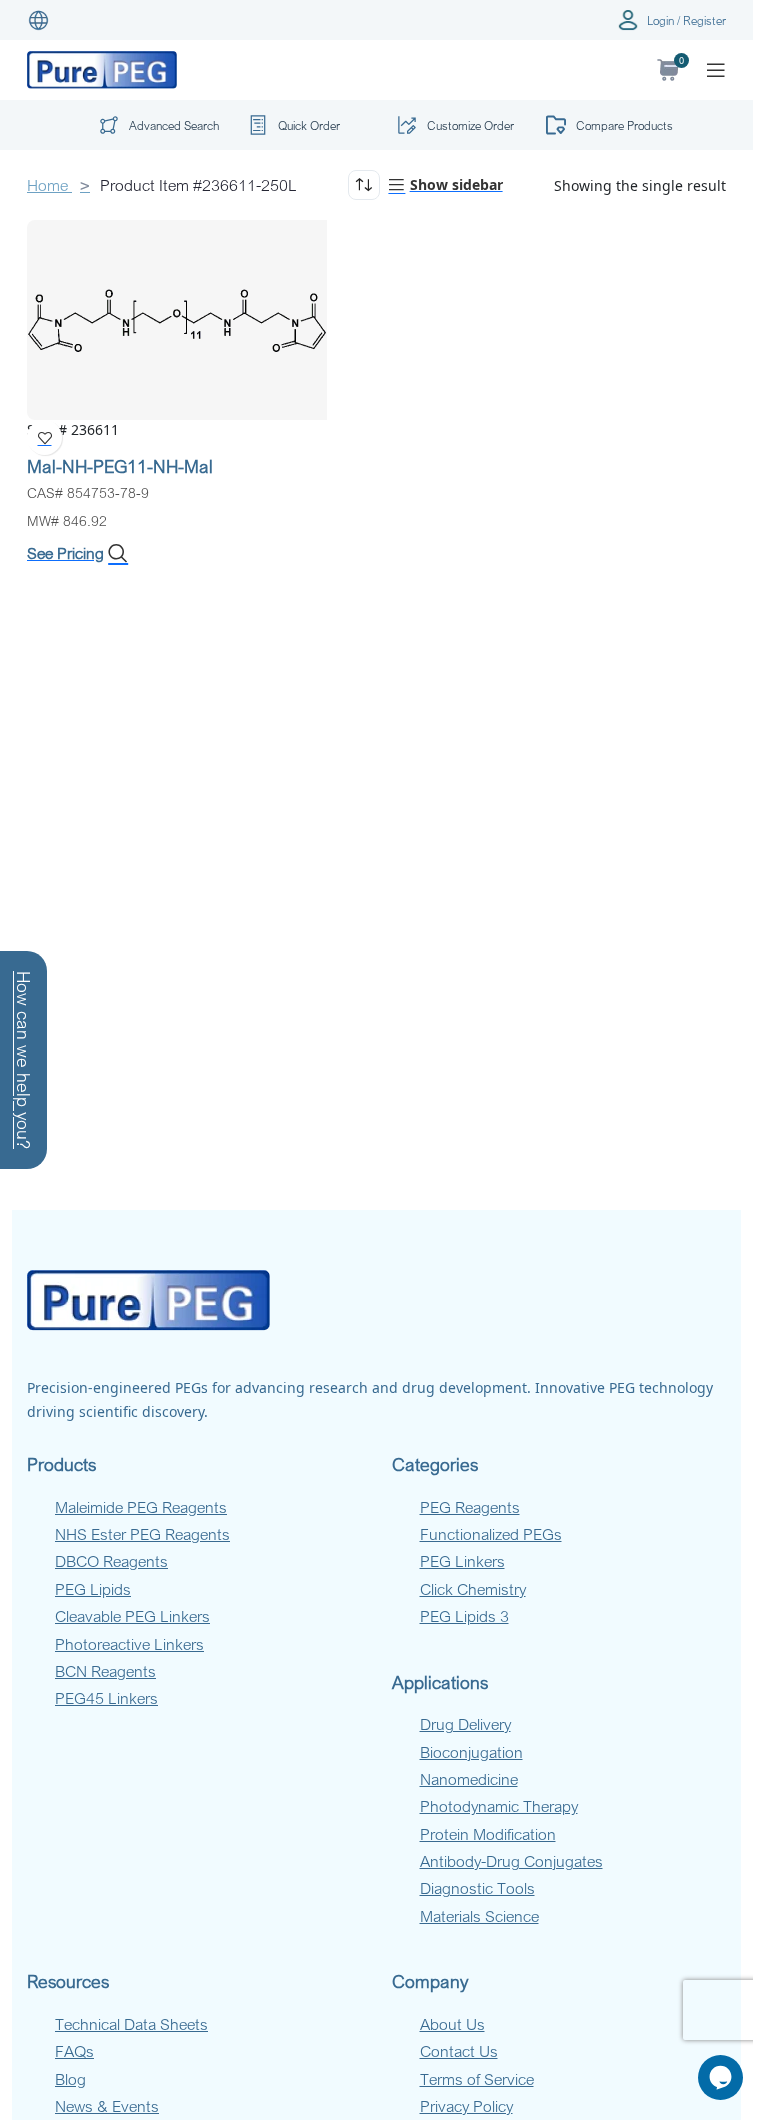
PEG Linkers (462, 1561)
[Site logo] (102, 68)
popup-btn (153, 129)
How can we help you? (24, 1060)
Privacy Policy (466, 2106)
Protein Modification (488, 1834)
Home (49, 185)
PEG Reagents (470, 1507)
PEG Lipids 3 (464, 1616)
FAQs (74, 2051)
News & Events (107, 2106)
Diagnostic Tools (477, 1888)
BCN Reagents (105, 1671)
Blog (70, 2079)
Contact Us (459, 2051)
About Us (452, 2024)
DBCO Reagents (111, 1561)
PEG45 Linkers (106, 1698)
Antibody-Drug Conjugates (511, 1861)
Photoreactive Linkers (129, 1644)
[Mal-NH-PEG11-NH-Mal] (177, 318)
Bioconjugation (471, 1752)
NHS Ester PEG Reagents (142, 1534)
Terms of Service (477, 2079)
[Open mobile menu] (716, 70)
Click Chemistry (473, 1589)
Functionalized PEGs (491, 1534)
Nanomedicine (469, 1779)
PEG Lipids (93, 1589)
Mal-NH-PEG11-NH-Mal (120, 466)
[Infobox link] (302, 125)
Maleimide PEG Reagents (141, 1507)
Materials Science (479, 1916)
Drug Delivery (465, 1724)
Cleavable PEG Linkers (132, 1616)
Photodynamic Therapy (499, 1806)
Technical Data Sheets (131, 2024)
